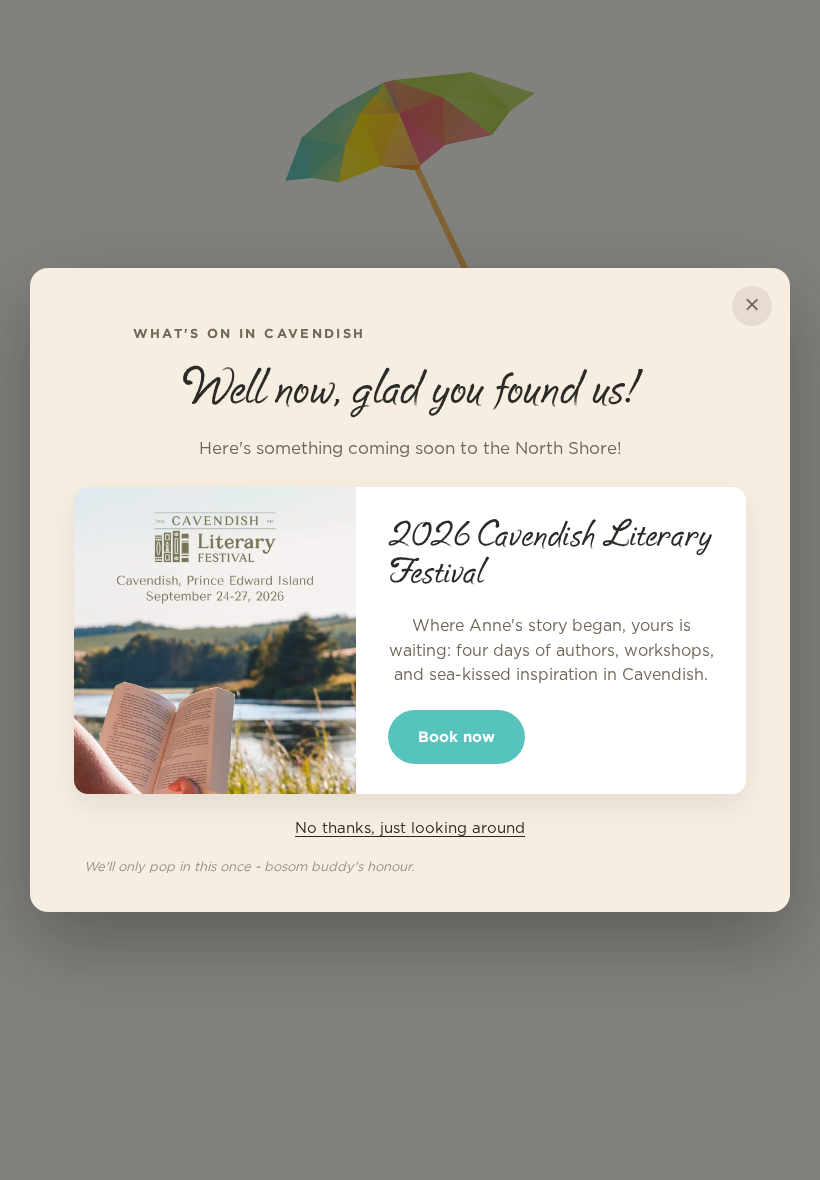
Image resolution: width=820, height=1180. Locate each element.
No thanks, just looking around (410, 828)
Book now (456, 736)
